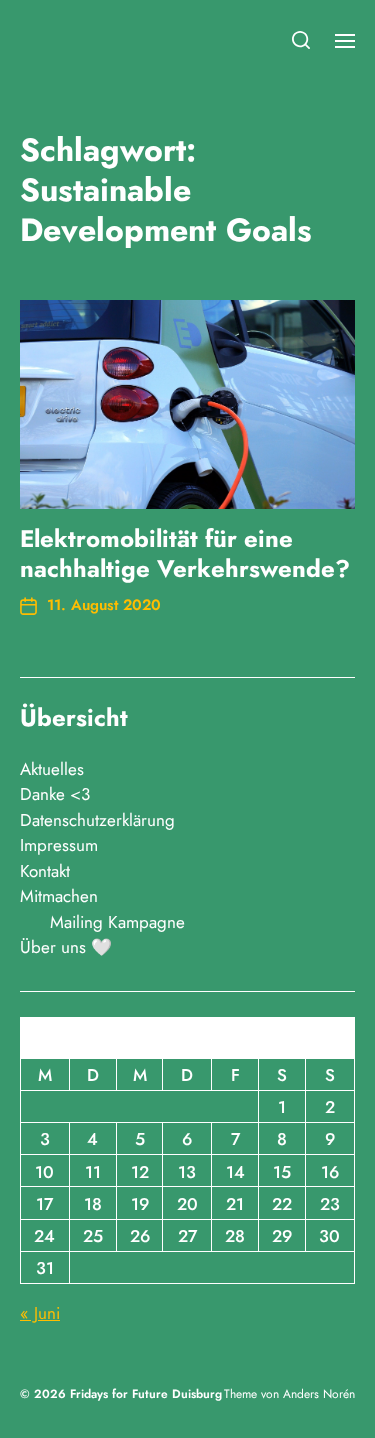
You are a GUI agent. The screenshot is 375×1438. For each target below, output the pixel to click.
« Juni (40, 1313)
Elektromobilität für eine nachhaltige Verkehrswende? (185, 553)
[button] (301, 40)
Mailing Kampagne (117, 922)
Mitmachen (59, 896)
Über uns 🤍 (66, 947)
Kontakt (45, 871)
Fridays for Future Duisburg (146, 1394)
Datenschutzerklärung (97, 820)
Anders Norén (319, 1394)
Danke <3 (55, 794)
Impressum (59, 845)
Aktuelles (52, 769)
